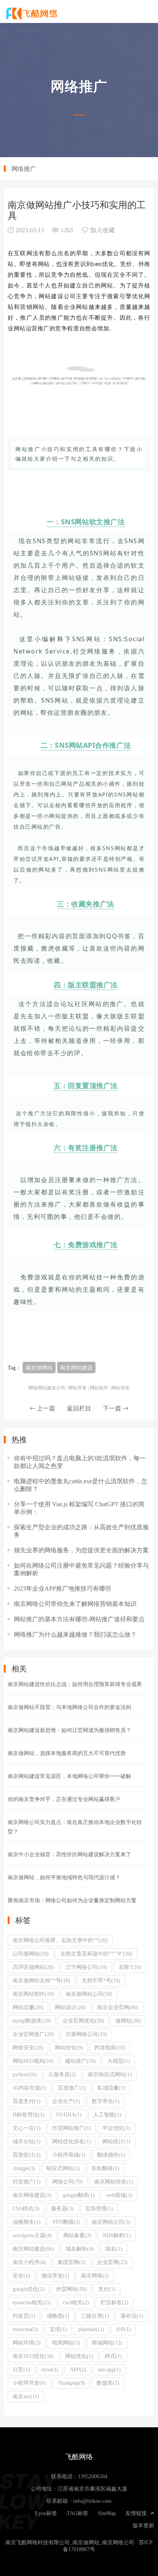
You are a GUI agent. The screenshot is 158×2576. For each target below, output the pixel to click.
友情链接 (136, 2513)
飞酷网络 (33, 13)
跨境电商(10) (110, 2047)
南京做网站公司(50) (89, 1994)
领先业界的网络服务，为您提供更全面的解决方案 (81, 1550)
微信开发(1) (55, 2276)
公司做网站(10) (31, 1954)
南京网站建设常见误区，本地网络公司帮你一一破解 (69, 1776)
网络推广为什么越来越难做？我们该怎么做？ (75, 1634)
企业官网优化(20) (83, 2021)
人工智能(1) (107, 2115)
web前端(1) (119, 2195)
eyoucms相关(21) (32, 2302)
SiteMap (107, 2513)
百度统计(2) (27, 2155)
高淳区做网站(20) (33, 1967)
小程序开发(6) (29, 2383)
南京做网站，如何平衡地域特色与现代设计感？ (64, 1877)
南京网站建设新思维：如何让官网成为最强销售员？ (69, 1730)
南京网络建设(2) (32, 2195)
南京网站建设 (76, 1368)
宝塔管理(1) (99, 2208)
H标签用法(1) (29, 2115)
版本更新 (143, 2525)
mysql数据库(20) (32, 2021)
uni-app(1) (109, 2369)
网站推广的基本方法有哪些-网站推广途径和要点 (79, 1619)
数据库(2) (108, 2383)
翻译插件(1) (111, 2155)
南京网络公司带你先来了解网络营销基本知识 (75, 1604)
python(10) (25, 2074)
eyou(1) (50, 2369)
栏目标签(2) (114, 2302)
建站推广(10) (81, 2061)
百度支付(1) (27, 2101)
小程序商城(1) (69, 2155)
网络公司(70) (67, 2182)
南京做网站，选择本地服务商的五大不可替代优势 (67, 1753)
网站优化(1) (79, 2356)
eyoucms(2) (25, 2329)
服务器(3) (62, 2208)
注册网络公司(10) (86, 2034)
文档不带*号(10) (101, 1980)
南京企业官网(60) (118, 2007)
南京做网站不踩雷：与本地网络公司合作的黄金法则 (69, 1707)
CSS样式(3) (26, 2208)
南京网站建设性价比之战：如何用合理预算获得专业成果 (75, 1684)
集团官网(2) (72, 2262)
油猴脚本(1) (27, 2222)
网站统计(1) (116, 2141)
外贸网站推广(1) (72, 2128)
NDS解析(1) (117, 2235)
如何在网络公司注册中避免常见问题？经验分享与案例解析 (81, 1569)
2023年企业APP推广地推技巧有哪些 (63, 1588)
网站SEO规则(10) (33, 2061)
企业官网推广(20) (33, 2034)
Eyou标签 (46, 2513)
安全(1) (21, 2276)
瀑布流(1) (132, 2316)
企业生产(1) (66, 2101)
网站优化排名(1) (72, 2141)
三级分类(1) (95, 2316)
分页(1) (21, 2369)
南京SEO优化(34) (33, 2356)
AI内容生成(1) (30, 2088)
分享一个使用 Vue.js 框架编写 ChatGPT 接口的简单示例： (79, 1508)
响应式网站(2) (63, 2168)
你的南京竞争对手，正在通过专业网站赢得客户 (64, 1799)
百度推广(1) (72, 2088)
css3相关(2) (76, 2302)
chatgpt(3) (24, 2168)
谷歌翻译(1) (105, 2168)
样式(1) (113, 2356)
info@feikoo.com (92, 2501)
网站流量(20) (28, 2007)
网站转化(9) (69, 2047)
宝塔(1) (58, 2329)
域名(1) (114, 2249)
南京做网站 (39, 1368)
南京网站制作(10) (33, 1994)
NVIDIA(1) (69, 2115)
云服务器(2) (62, 2074)
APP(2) (78, 2369)
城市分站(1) (27, 2141)
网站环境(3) (27, 2343)
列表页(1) (24, 2316)
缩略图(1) (58, 2316)
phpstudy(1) (91, 2329)
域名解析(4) (80, 2249)
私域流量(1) (111, 2088)
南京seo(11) (26, 2396)
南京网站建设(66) (33, 2249)
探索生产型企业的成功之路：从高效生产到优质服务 (81, 1531)
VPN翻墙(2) (66, 2222)
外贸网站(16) (71, 2289)
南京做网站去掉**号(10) (41, 1980)
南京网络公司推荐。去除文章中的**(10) (60, 1940)
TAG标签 (77, 2513)
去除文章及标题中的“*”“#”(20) (96, 1954)
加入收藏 (102, 230)
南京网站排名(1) (114, 2182)
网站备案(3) (77, 2235)
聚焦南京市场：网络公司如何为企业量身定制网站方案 (72, 1900)
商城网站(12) (107, 2343)
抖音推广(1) (27, 2182)
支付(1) (107, 2289)
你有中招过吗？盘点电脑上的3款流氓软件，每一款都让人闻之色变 (80, 1462)
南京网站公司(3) (111, 2222)
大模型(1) (119, 2061)
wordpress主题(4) (32, 2235)
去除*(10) (130, 1967)
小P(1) (123, 2329)
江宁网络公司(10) (86, 1967)
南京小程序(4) (29, 2262)
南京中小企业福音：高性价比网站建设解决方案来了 (69, 1854)
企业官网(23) (112, 2262)
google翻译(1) (79, 2195)
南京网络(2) (95, 2276)
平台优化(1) (116, 2128)
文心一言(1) (27, 2128)
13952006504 (93, 2476)
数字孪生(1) (106, 2101)
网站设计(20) (70, 2007)
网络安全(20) (28, 2047)
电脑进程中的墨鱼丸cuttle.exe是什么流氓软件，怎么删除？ (81, 1485)
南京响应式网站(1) (110, 2074)
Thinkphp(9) (71, 2383)
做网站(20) (128, 2021)
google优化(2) (29, 2289)
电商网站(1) (66, 2343)
